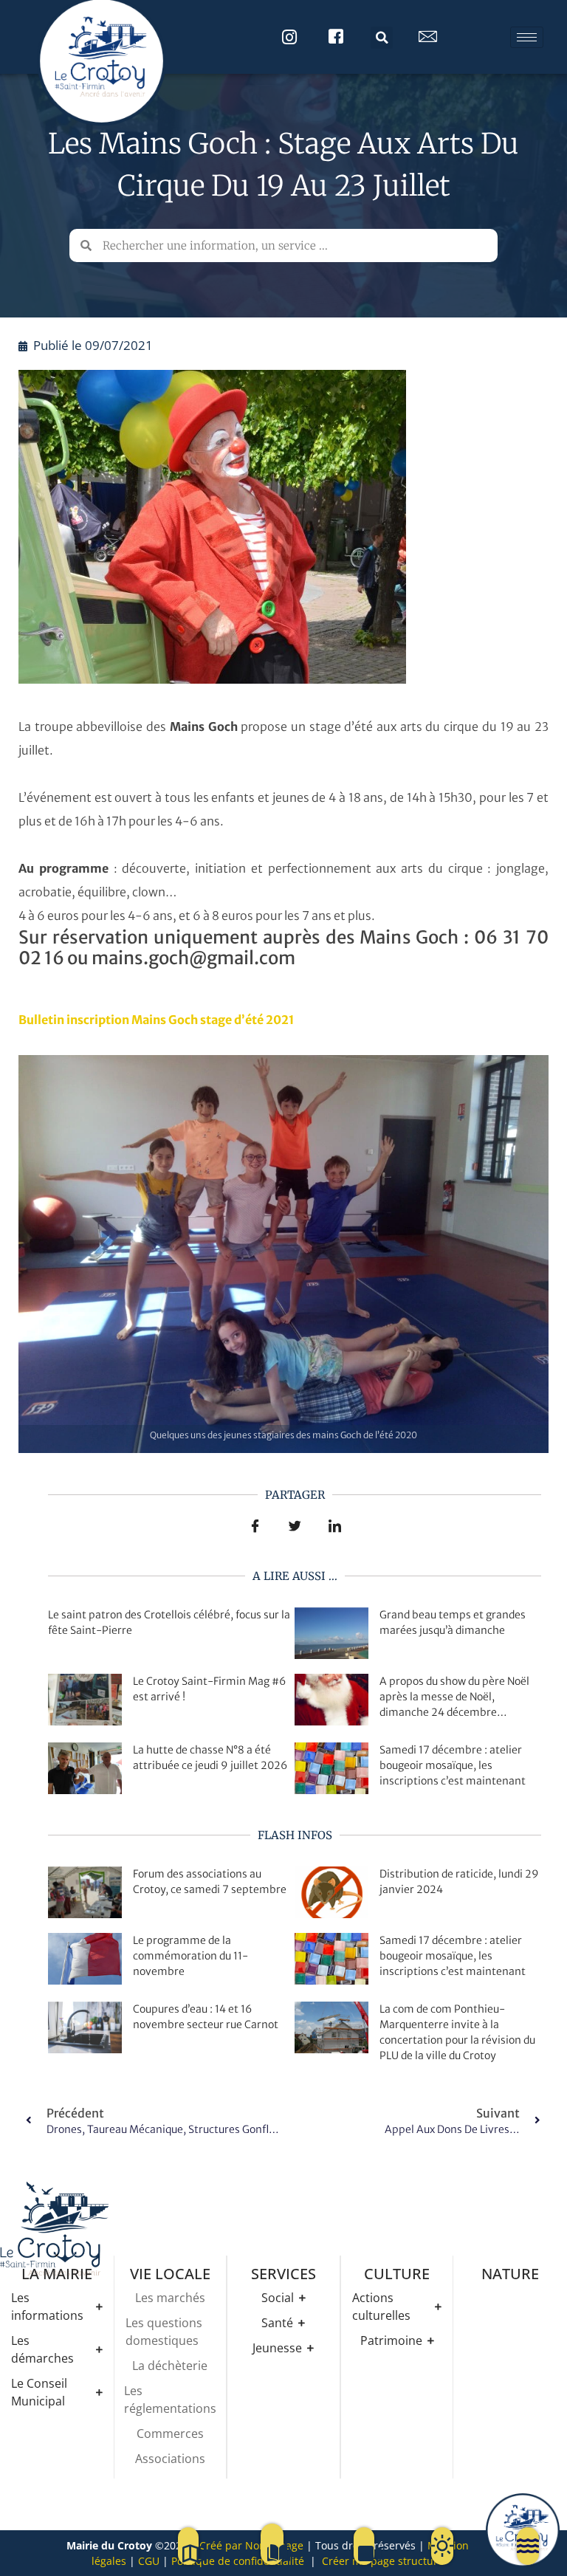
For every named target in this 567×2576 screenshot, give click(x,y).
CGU (149, 2561)
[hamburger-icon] (527, 37)
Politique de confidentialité (238, 2561)
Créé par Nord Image (251, 2545)
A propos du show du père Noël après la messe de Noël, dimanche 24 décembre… (454, 1697)
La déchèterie (170, 2366)
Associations (170, 2459)
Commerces (170, 2434)
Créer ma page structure (383, 2561)
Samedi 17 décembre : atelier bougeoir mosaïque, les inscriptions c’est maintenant (453, 1765)
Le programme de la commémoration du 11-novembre (190, 1956)
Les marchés (170, 2298)
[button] (382, 38)
